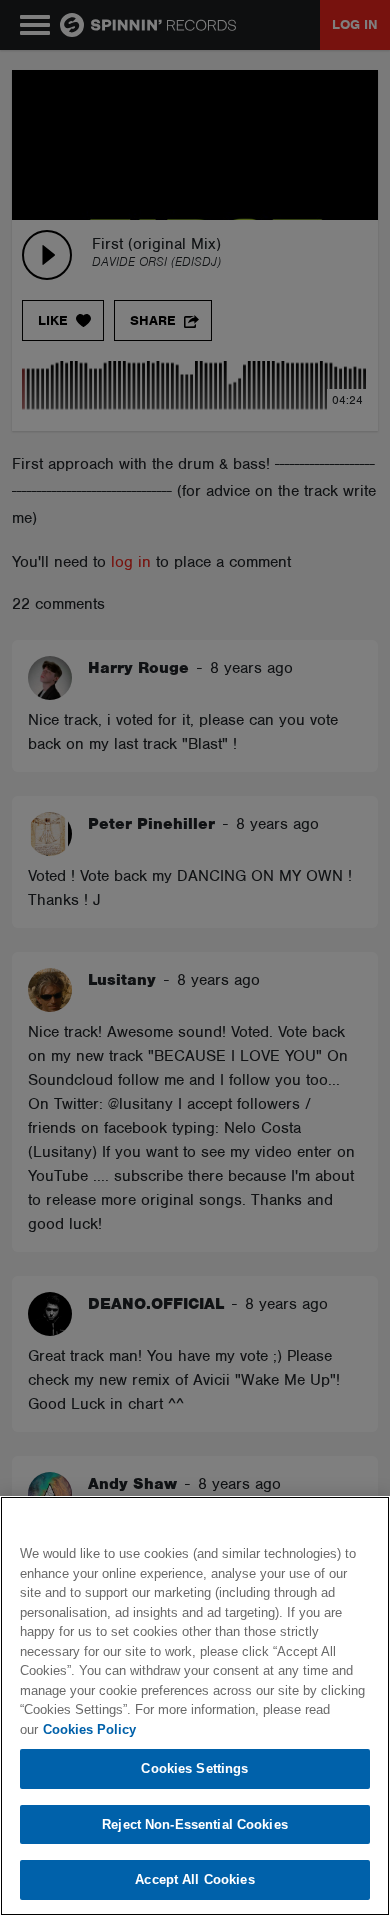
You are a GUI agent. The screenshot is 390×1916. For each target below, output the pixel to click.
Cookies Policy (89, 1729)
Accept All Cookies (194, 1879)
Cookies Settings (194, 1768)
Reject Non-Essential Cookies (195, 1824)
